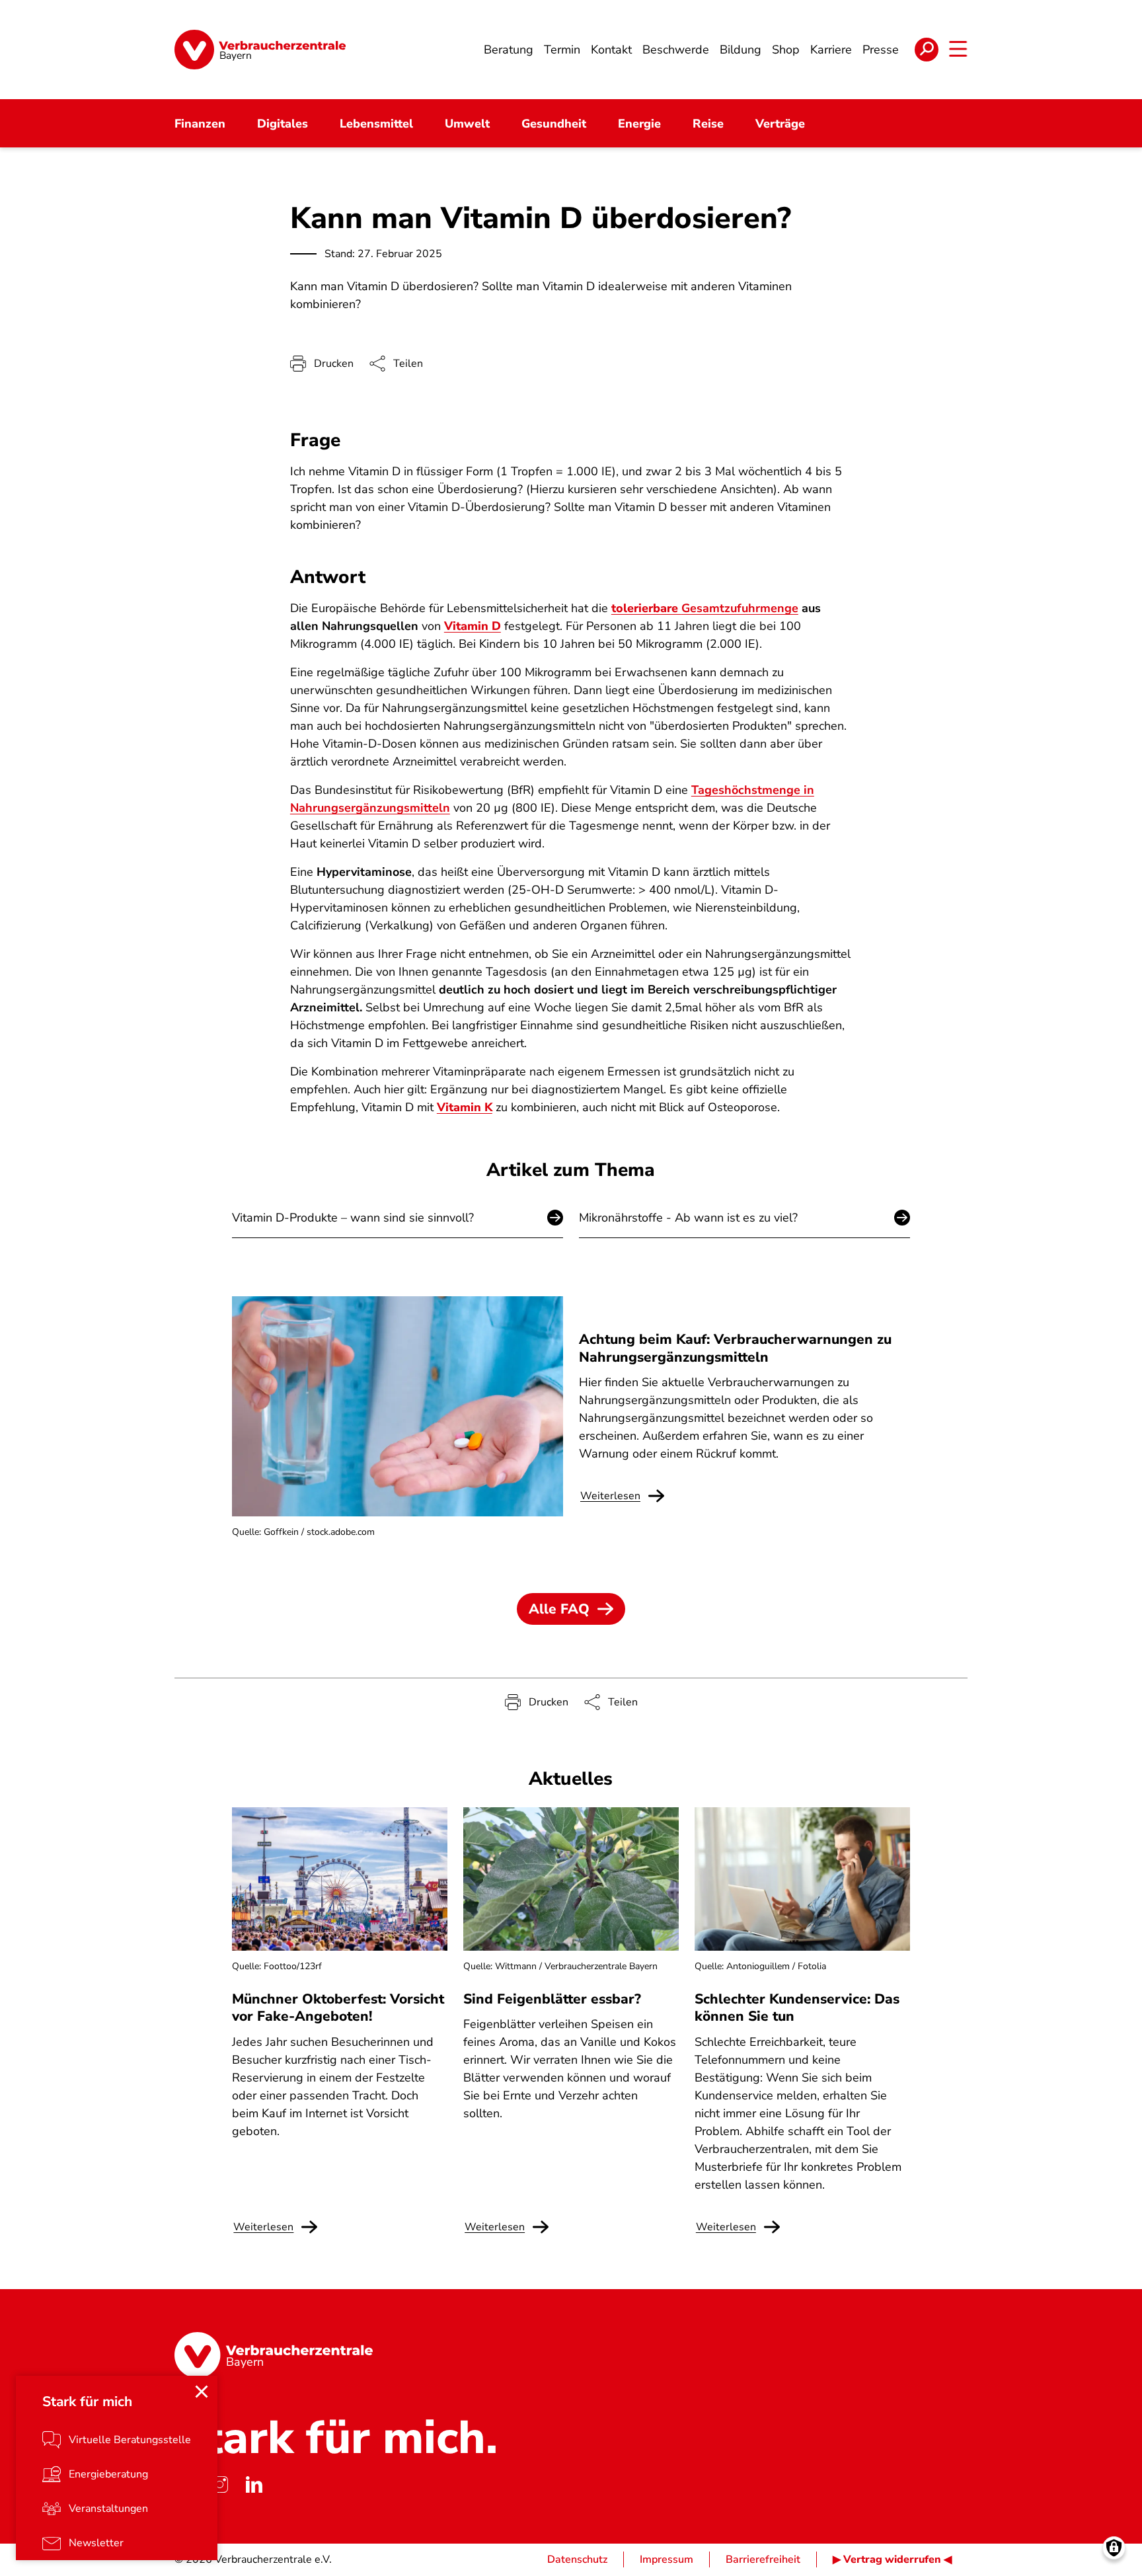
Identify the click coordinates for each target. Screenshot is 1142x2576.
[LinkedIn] (254, 2484)
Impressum (666, 2559)
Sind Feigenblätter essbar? (552, 1999)
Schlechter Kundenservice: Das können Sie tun (797, 2008)
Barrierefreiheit (763, 2559)
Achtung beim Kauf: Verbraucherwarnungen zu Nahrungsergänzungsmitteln (735, 1348)
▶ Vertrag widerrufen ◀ (892, 2559)
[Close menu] (202, 2392)
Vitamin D (473, 626)
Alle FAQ (559, 1609)
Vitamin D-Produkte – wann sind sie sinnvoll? (353, 1218)
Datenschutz (577, 2559)
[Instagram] (219, 2484)
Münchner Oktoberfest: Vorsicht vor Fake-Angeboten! (338, 2008)
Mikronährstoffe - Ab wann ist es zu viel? (688, 1218)
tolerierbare (705, 608)
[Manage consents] (1114, 2548)
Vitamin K (465, 1107)
